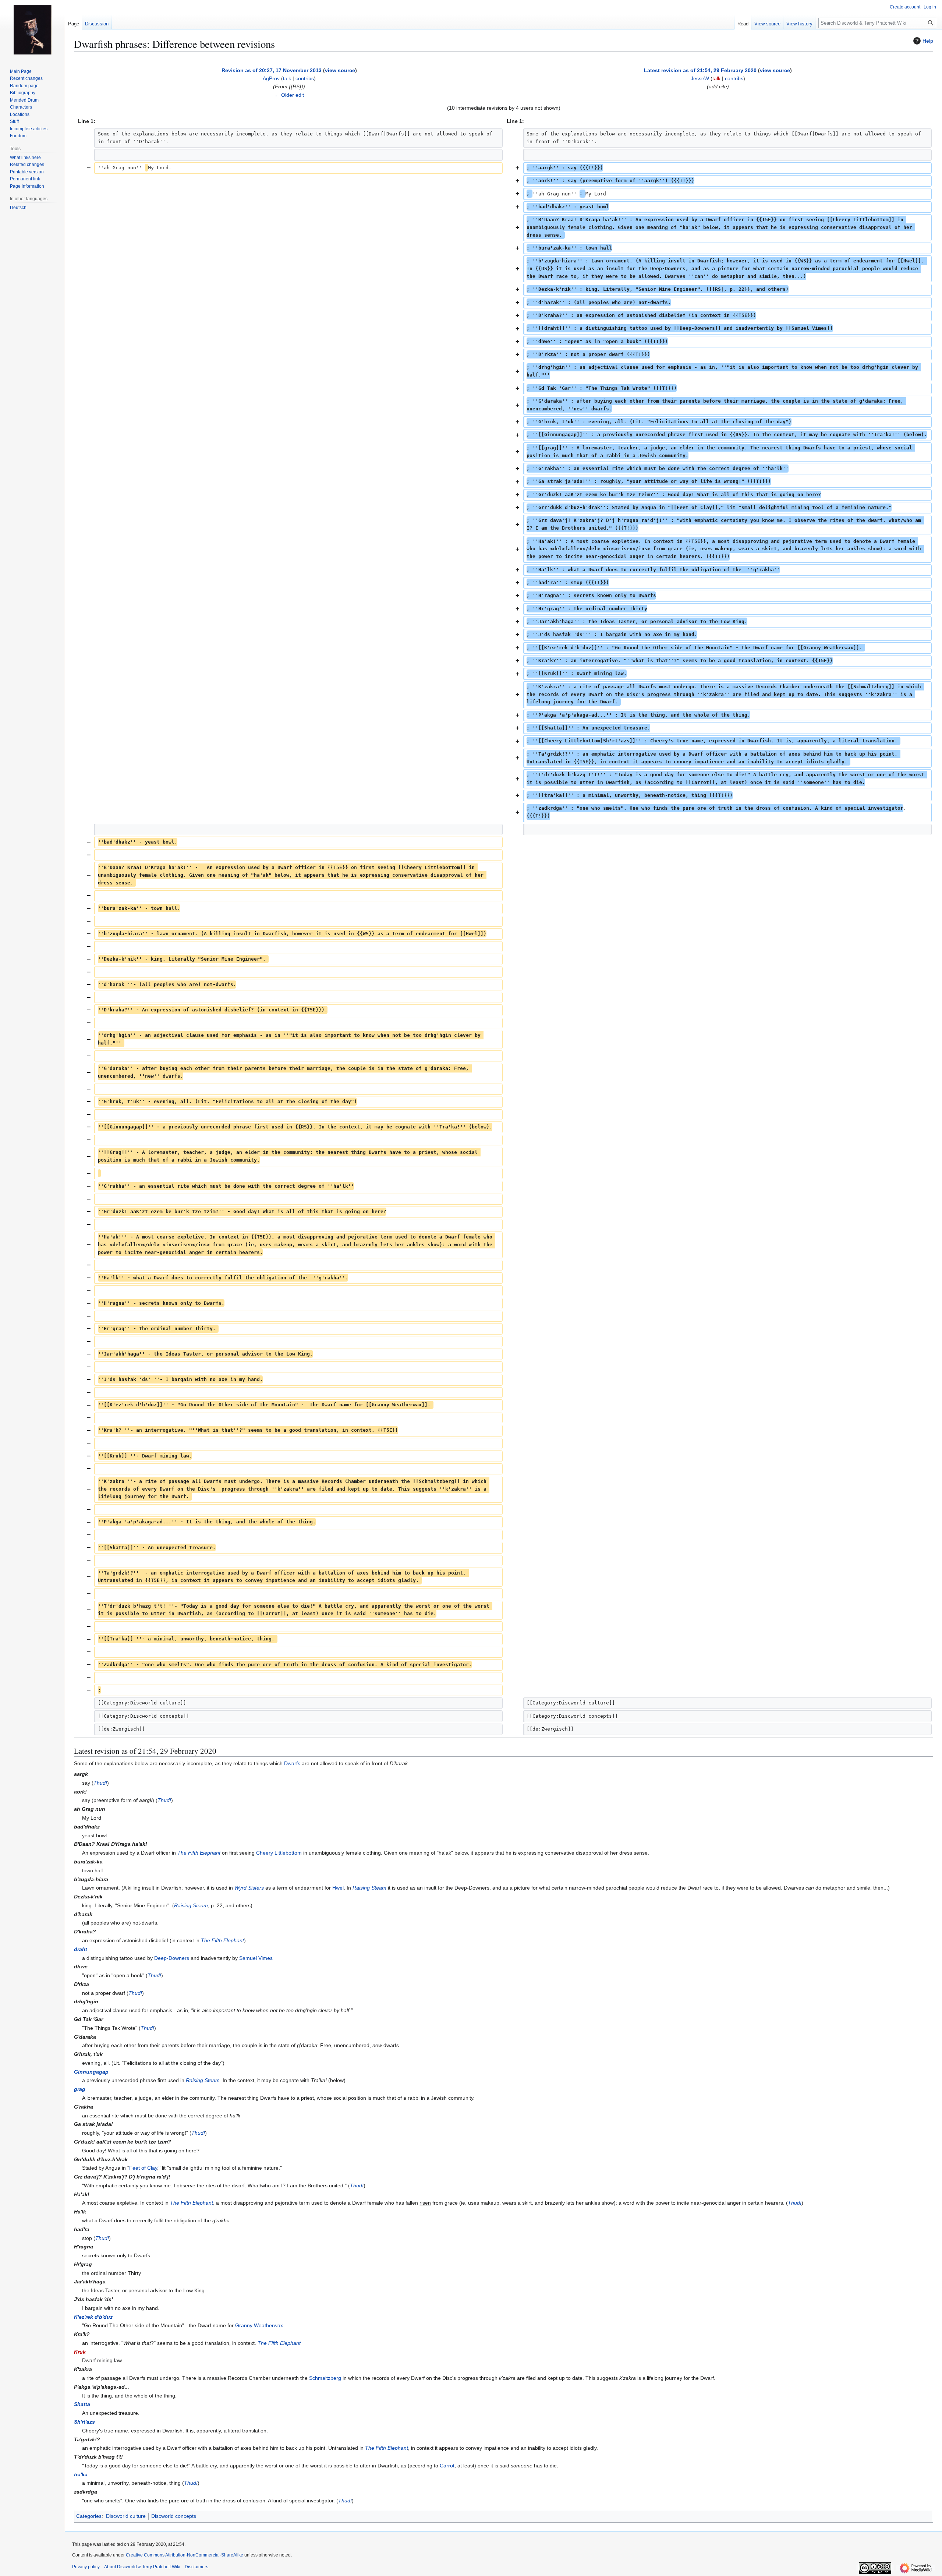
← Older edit (289, 95)
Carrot (447, 2466)
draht (81, 1949)
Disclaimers (196, 2567)
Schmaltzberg (325, 2378)
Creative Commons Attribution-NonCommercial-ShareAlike (185, 2555)
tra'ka (81, 2474)
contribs (305, 78)
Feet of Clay (143, 2168)
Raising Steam (369, 1888)
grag (80, 2089)
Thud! (100, 1783)
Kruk (80, 2352)
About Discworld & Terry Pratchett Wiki (142, 2567)
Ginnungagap (91, 2072)
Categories (89, 2516)
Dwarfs (292, 1763)
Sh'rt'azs (84, 2422)
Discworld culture (126, 2516)
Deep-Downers (172, 1958)
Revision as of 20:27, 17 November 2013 (272, 70)
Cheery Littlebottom (279, 1853)
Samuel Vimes (256, 1958)
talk (287, 78)
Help (928, 41)
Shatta (82, 2404)
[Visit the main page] (32, 29)
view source (340, 70)
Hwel (338, 1888)
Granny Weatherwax (259, 2325)
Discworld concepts (174, 2516)
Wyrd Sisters (249, 1888)
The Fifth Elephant (199, 1853)
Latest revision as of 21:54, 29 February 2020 (700, 70)
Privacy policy (86, 2567)
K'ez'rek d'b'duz (93, 2317)
